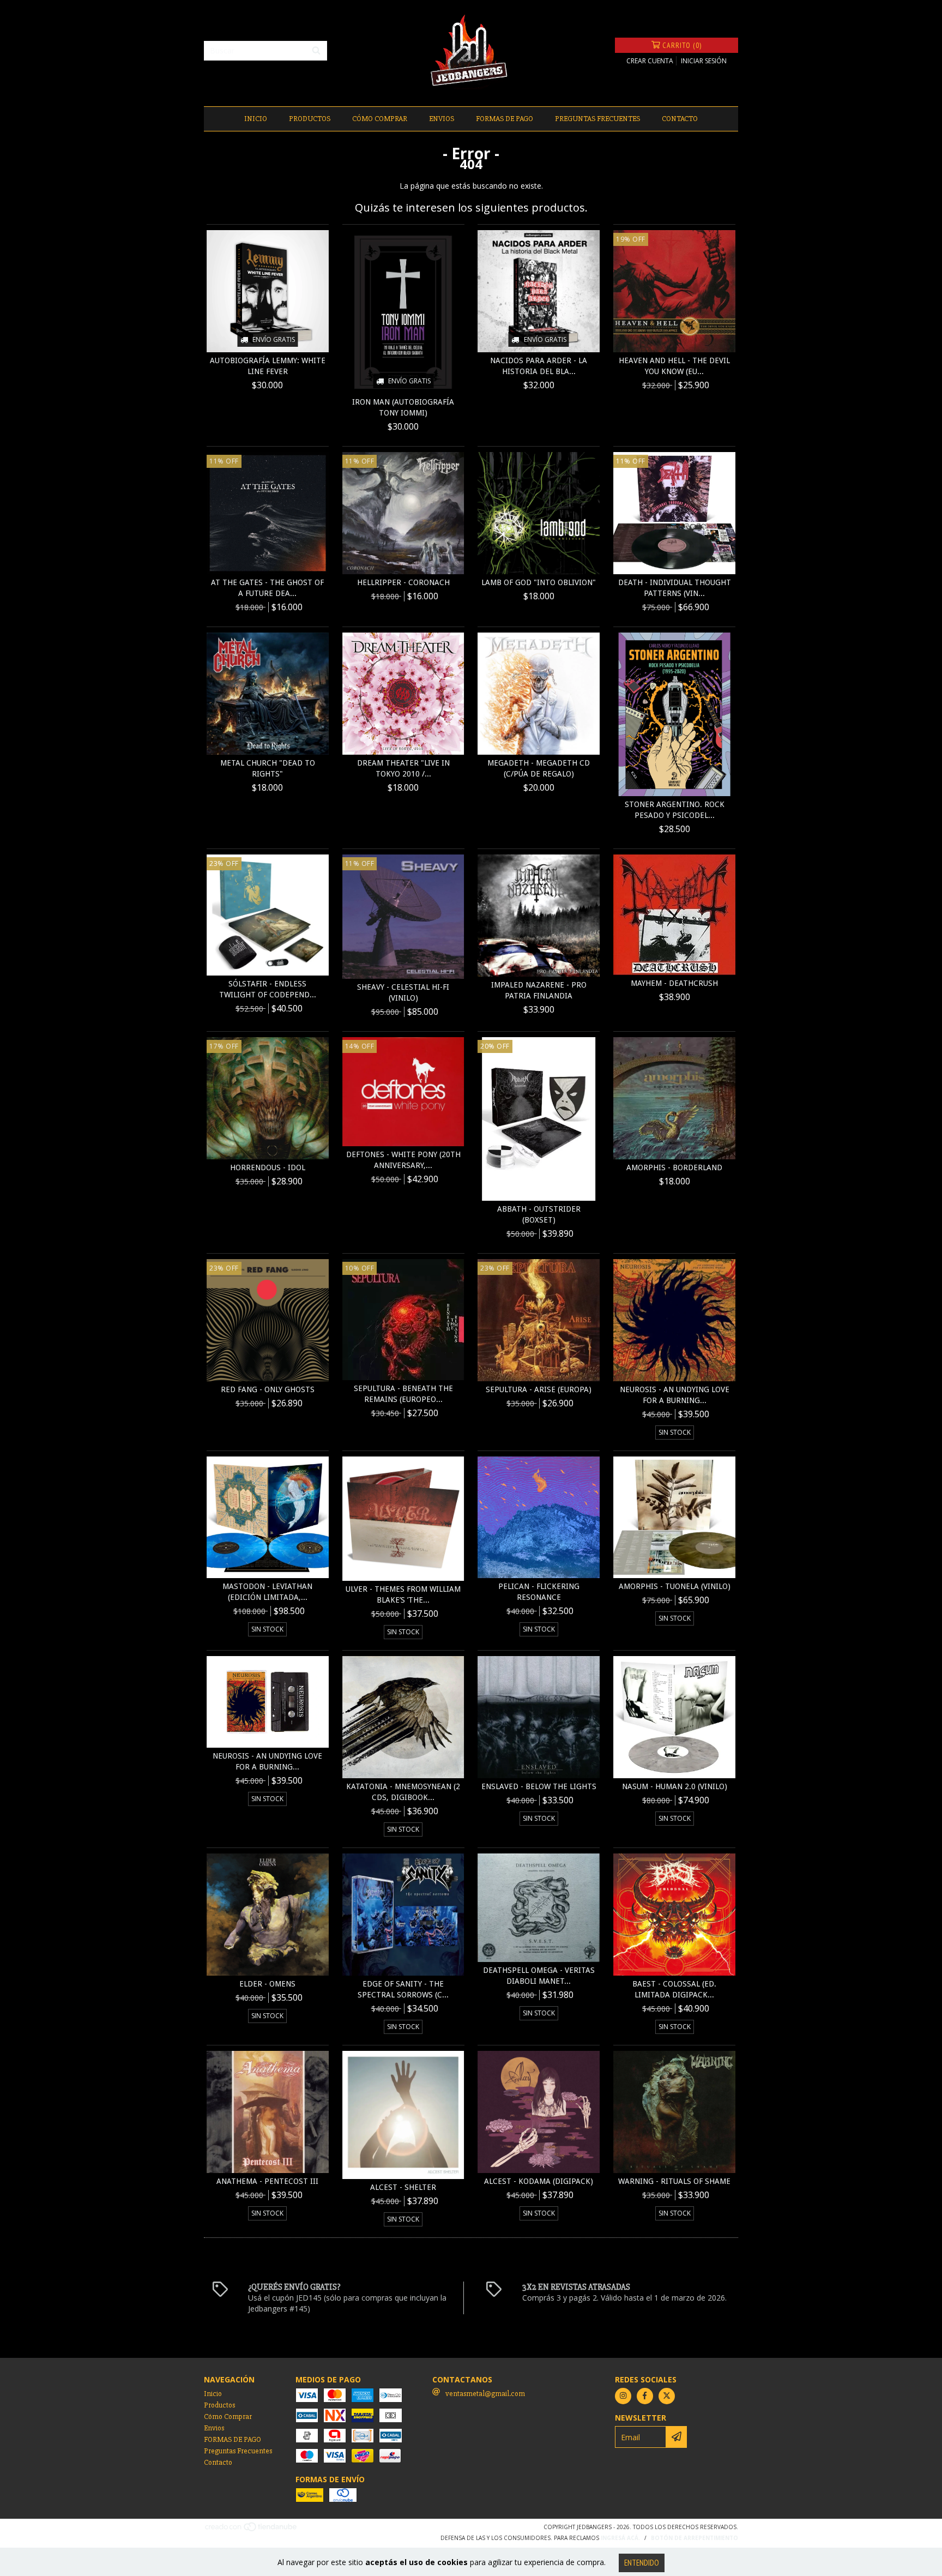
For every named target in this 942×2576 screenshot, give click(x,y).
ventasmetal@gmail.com (485, 2394)
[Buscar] (316, 51)
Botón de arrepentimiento (695, 2538)
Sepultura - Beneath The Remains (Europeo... (403, 1394)
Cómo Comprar (380, 119)
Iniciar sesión (704, 61)
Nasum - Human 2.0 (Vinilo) (675, 1786)
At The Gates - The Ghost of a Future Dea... (267, 588)
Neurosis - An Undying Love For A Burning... (675, 1395)
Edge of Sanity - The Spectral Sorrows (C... (403, 1989)
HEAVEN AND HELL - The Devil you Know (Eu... (674, 366)
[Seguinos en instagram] (623, 2396)
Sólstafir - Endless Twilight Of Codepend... (268, 989)
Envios (442, 119)
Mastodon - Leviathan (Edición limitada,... (267, 1592)
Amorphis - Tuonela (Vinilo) (675, 1586)
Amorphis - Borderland (674, 1167)
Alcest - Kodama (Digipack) (539, 2181)
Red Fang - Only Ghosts (268, 1389)
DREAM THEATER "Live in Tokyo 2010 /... (403, 768)
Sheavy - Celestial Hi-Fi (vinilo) (403, 992)
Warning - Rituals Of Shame (674, 2181)
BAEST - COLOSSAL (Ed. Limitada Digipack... (674, 1989)
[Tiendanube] (252, 2530)
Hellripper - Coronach (403, 582)
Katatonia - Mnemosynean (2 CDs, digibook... (403, 1792)
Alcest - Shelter (403, 2187)
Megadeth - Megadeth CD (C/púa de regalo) (539, 768)
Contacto (680, 119)
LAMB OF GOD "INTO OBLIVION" (539, 582)
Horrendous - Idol (268, 1167)
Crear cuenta (650, 61)
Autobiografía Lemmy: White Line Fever (268, 366)
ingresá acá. (620, 2538)
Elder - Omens (267, 1984)
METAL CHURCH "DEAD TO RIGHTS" (268, 768)
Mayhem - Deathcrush (674, 983)
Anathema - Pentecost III (267, 2181)
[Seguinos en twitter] (667, 2396)
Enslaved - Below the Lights (539, 1786)
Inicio (256, 119)
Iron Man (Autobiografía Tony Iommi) (403, 407)
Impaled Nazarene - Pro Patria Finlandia (539, 990)
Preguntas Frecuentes (597, 119)
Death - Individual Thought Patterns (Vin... (675, 588)
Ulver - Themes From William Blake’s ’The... (403, 1594)
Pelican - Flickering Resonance (539, 1592)
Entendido (642, 2563)
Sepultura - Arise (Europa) (539, 1389)
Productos (310, 119)
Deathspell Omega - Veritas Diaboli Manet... (539, 1976)
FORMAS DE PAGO (505, 119)
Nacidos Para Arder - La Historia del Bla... (539, 366)
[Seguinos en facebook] (645, 2396)
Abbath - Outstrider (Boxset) (539, 1214)
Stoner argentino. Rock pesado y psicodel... (675, 810)
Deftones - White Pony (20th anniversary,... (403, 1160)
